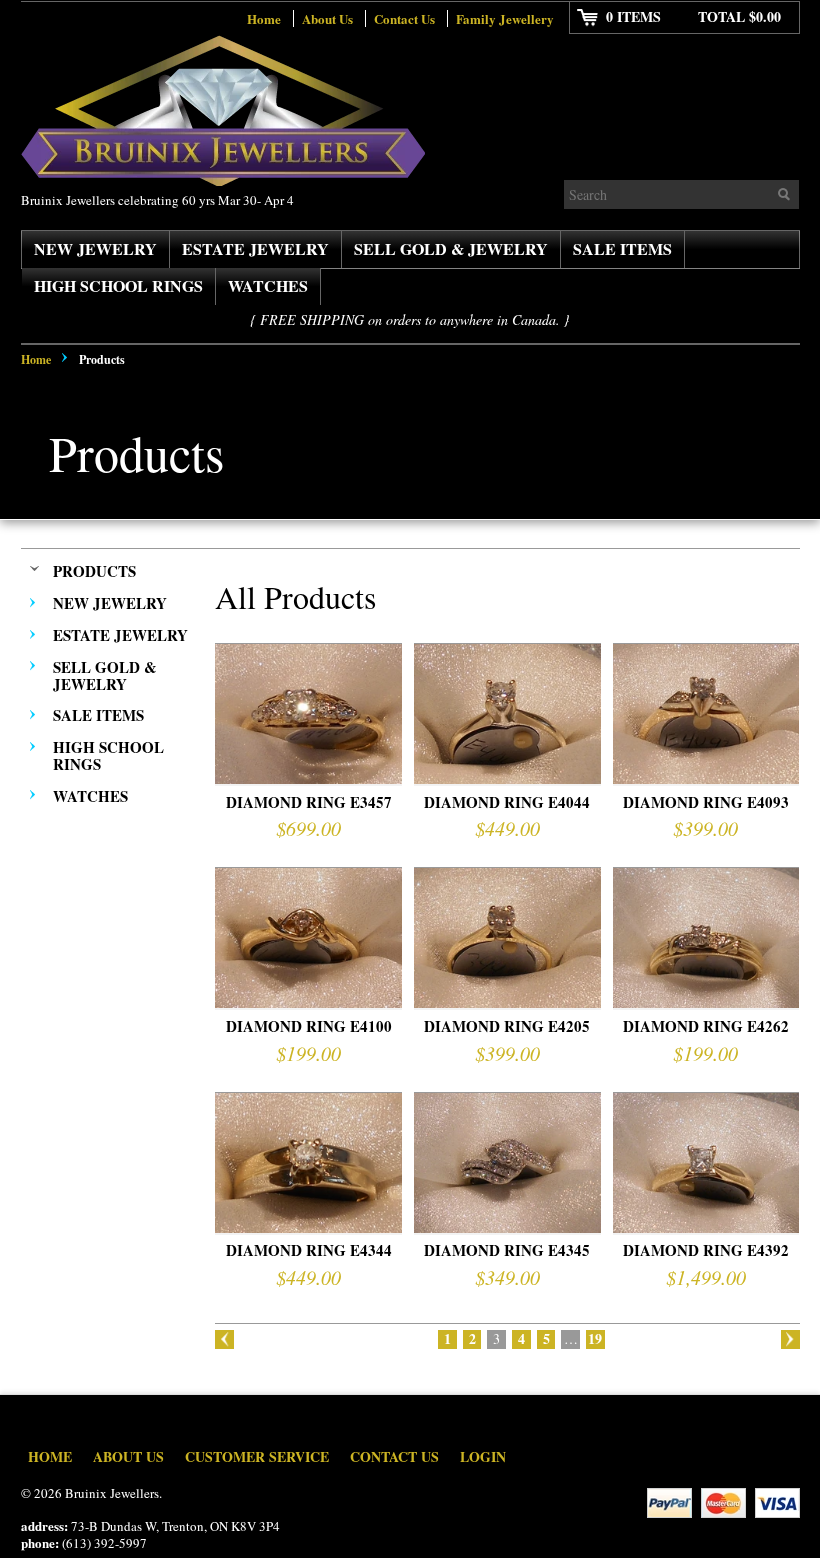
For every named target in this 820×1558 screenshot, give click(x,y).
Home (264, 18)
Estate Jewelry (255, 248)
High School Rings (118, 285)
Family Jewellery (505, 18)
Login (483, 1456)
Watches (268, 285)
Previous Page (224, 1339)
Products (94, 571)
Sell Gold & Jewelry (451, 248)
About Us (327, 18)
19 (595, 1339)
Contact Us (404, 18)
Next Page (790, 1339)
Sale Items (622, 248)
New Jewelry (95, 248)
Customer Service (257, 1456)
